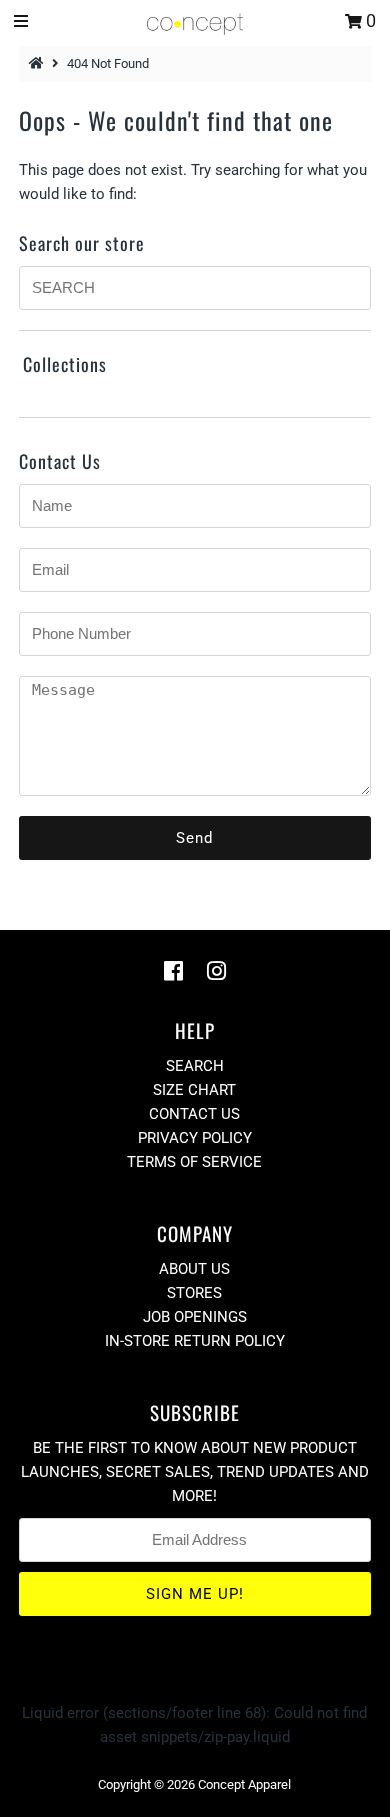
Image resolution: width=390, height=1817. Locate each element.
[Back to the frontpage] (39, 63)
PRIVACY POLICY (195, 1138)
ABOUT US (194, 1269)
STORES (194, 1293)
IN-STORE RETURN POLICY (195, 1341)
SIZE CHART (194, 1090)
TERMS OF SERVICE (194, 1162)
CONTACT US (194, 1114)
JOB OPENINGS (195, 1317)
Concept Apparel (244, 1784)
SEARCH (195, 1066)
